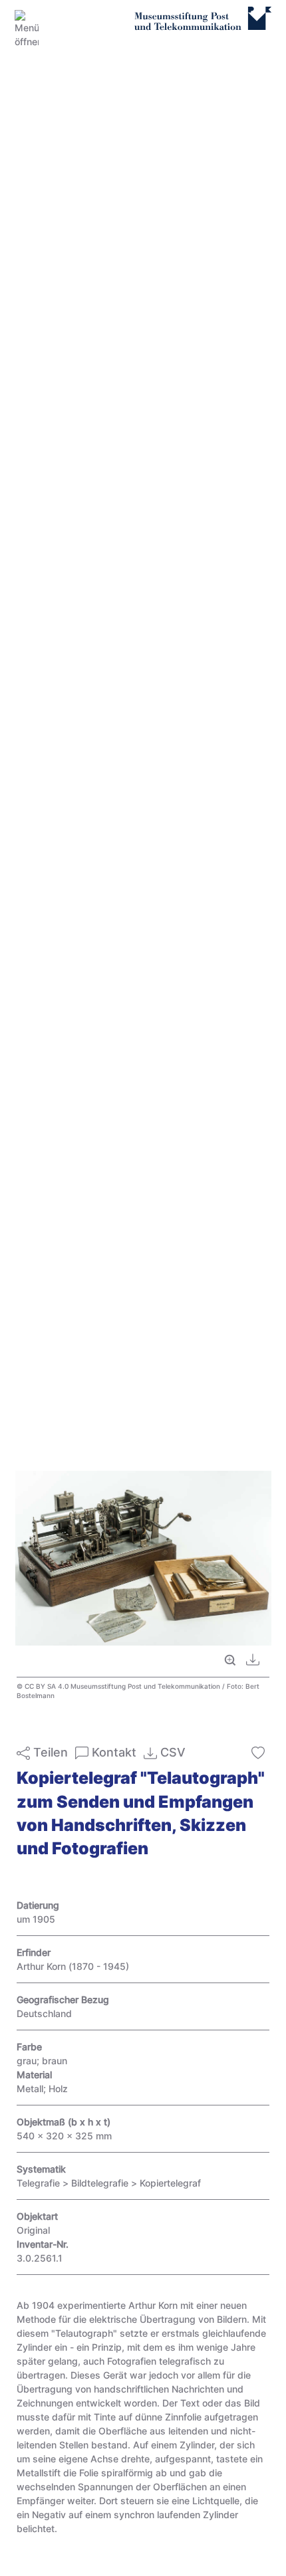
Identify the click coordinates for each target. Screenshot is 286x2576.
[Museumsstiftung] (203, 25)
